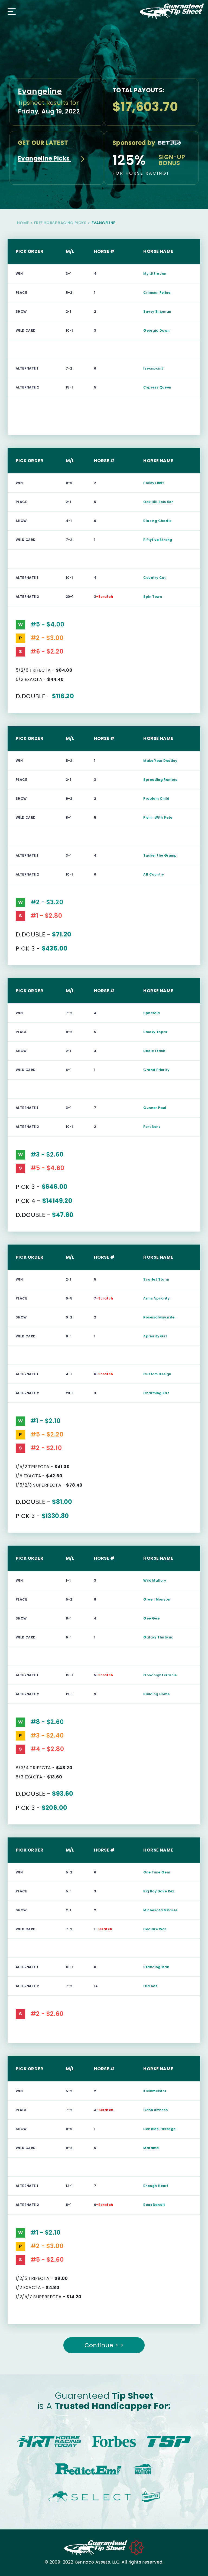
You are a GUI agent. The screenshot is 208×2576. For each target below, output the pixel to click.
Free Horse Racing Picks (60, 223)
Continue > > (104, 2345)
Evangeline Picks (45, 159)
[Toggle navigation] (10, 11)
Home (23, 223)
